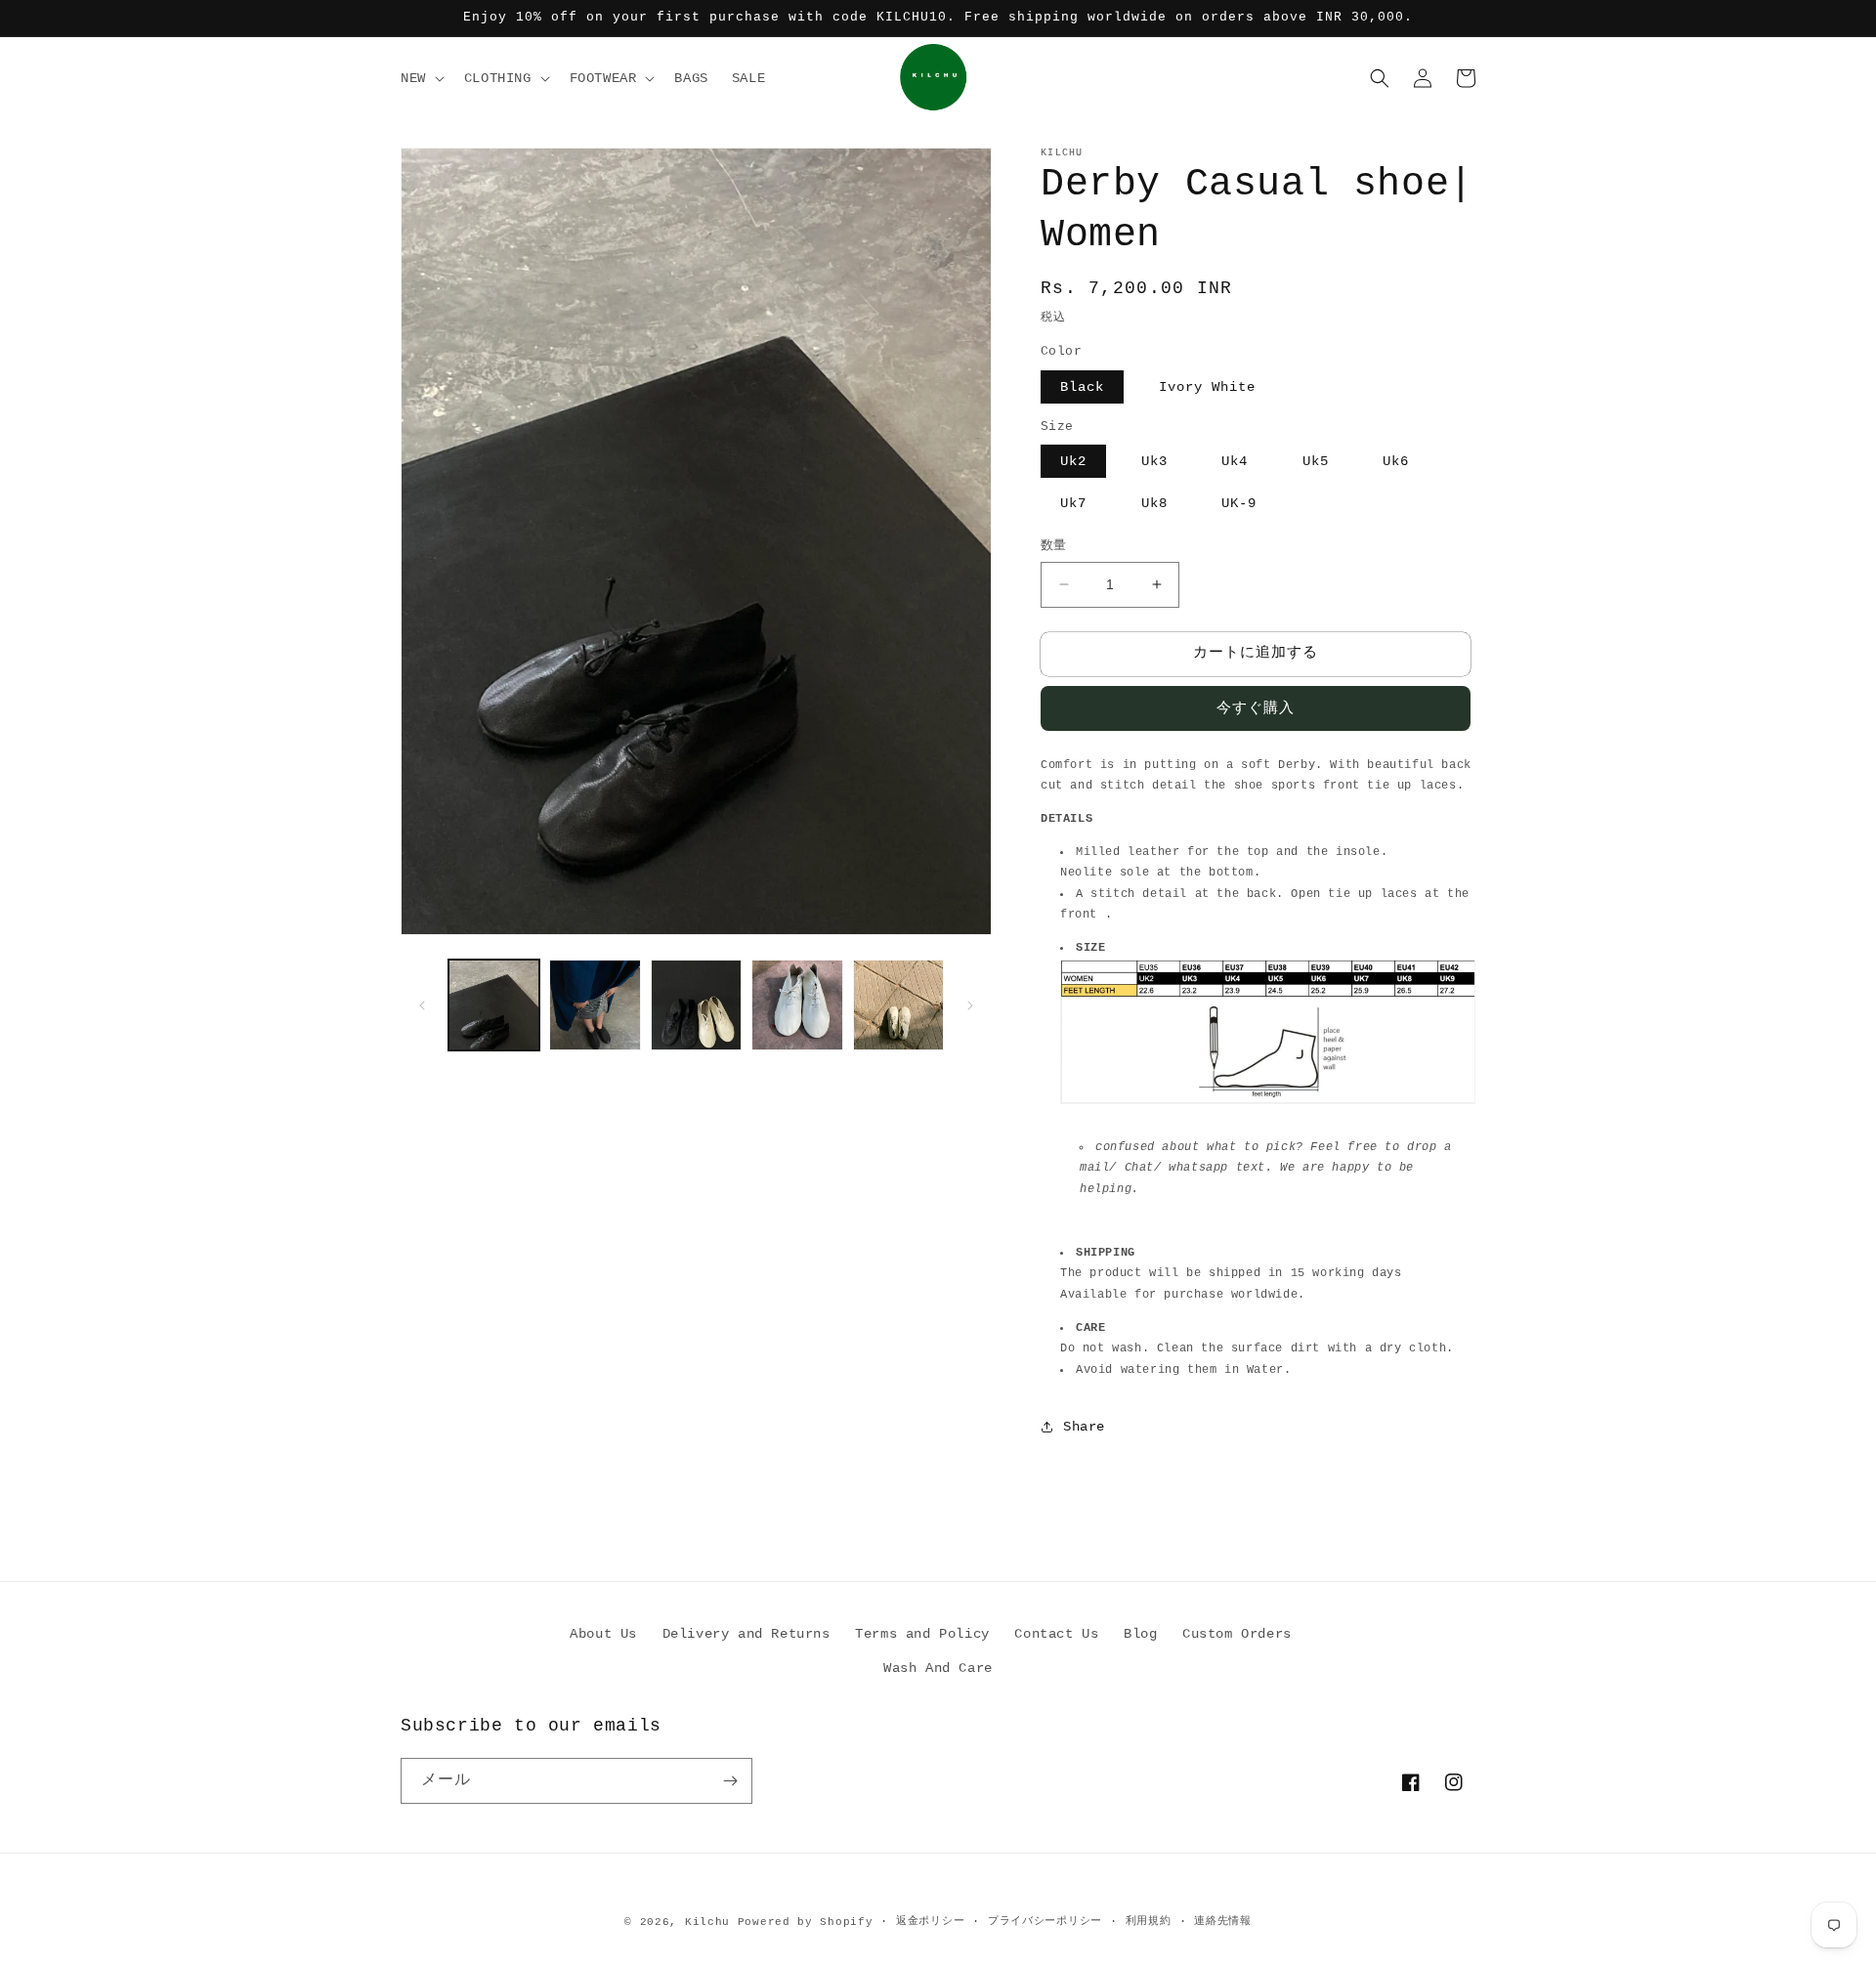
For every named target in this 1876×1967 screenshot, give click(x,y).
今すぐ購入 (1256, 709)
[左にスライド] (422, 1005)
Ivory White (1207, 387)
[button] (421, 78)
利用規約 (1149, 1921)
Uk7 (1073, 503)
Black (1082, 387)
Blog (1140, 1634)
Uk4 (1235, 461)
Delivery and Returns (746, 1634)
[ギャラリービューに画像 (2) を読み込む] (595, 1005)
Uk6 (1396, 461)
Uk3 (1154, 461)
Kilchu (707, 1922)
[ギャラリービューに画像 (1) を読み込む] (494, 1005)
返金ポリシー (930, 1921)
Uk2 (1073, 461)
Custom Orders (1237, 1634)
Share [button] (1084, 1427)
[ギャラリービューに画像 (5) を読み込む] (898, 1005)
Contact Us (1056, 1634)
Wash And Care (938, 1668)
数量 (1054, 546)
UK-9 (1239, 503)
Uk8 (1154, 503)
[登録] (730, 1781)
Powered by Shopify (806, 1922)
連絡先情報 (1223, 1921)
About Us (603, 1634)
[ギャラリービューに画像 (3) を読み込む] (696, 1005)
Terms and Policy (922, 1634)
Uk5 (1316, 461)
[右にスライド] (970, 1005)
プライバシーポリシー (1045, 1921)
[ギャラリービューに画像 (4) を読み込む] (797, 1005)
